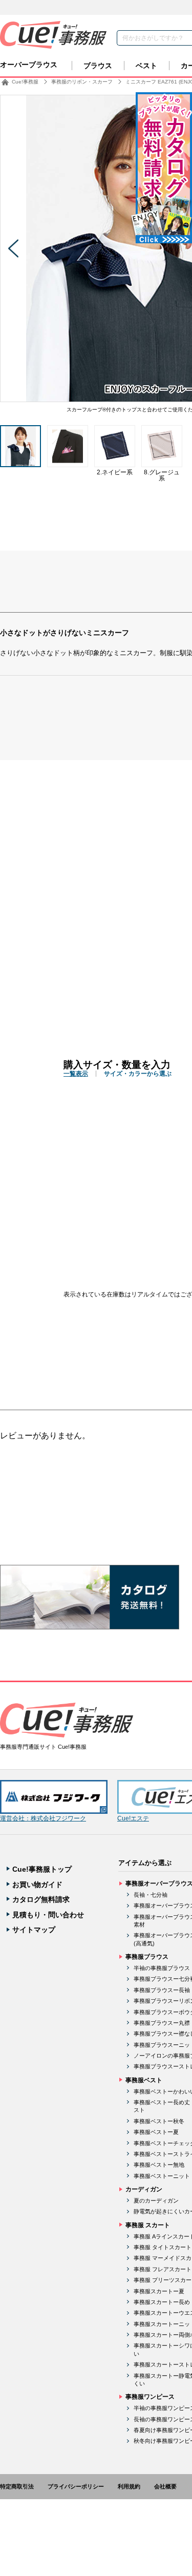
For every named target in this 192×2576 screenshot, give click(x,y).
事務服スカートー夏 (159, 2291)
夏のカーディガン (156, 2201)
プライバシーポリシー (76, 2486)
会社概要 (165, 2486)
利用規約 (129, 2486)
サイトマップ (34, 1930)
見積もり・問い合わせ (48, 1915)
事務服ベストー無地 (159, 2165)
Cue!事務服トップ (42, 1869)
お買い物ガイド (37, 1884)
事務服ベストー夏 (156, 2132)
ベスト (146, 66)
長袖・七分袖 (151, 1895)
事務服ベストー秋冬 (159, 2121)
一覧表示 (76, 1074)
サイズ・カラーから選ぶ (138, 1074)
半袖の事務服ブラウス (162, 1968)
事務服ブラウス (147, 1957)
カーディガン (144, 2189)
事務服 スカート (148, 2225)
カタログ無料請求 (41, 1899)
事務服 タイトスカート (163, 2247)
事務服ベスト (144, 2080)
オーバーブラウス (29, 65)
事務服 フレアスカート (163, 2269)
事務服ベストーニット (162, 2176)
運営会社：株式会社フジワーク (43, 1818)
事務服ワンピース (150, 2397)
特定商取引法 (17, 2486)
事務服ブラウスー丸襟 (162, 2023)
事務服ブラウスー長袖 (162, 1990)
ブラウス (98, 66)
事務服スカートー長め (162, 2302)
